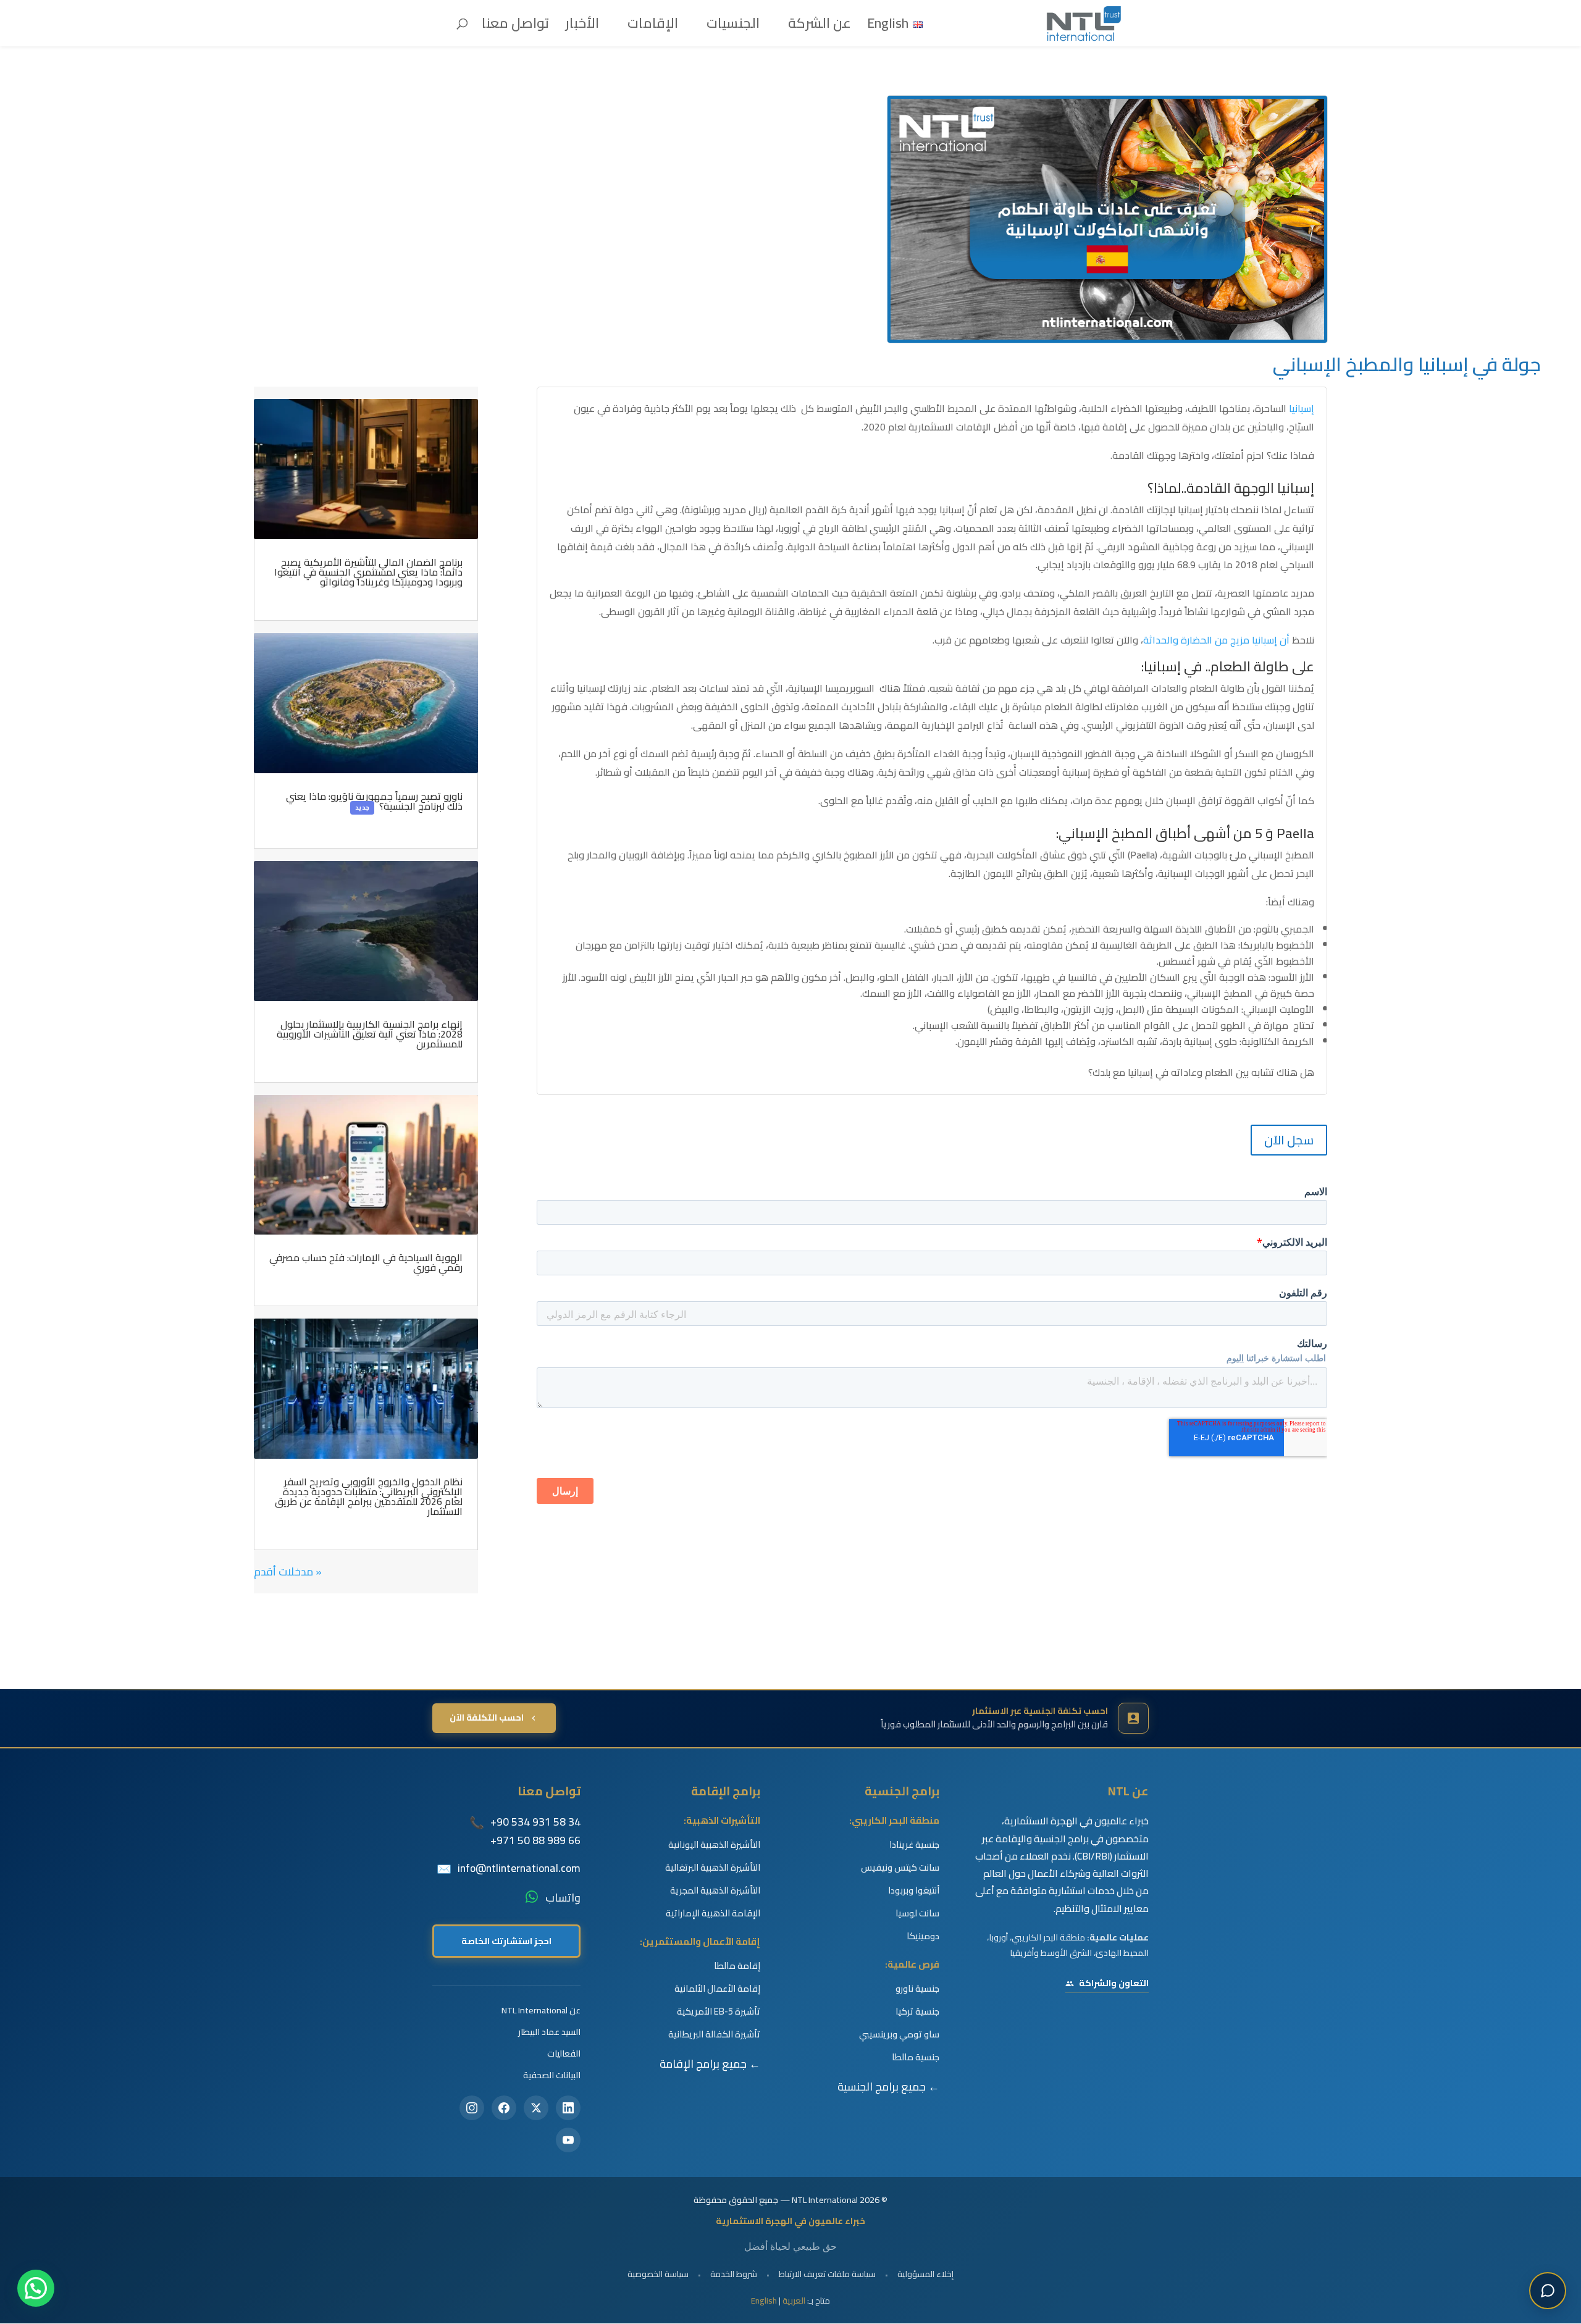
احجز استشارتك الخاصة (506, 1941)
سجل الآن (1289, 1140)
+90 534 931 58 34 (535, 1822)
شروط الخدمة (734, 2274)
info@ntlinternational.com (519, 1868)
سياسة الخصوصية (658, 2274)
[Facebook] (504, 2108)
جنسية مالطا (916, 2057)
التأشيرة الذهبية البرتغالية (713, 1868)
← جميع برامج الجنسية (888, 2087)
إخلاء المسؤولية (925, 2274)
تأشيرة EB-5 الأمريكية (719, 2011)
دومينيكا (923, 1936)
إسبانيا (1302, 408)
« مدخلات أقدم (288, 1571)
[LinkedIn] (568, 2108)
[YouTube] (568, 2140)
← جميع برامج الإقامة (710, 2064)
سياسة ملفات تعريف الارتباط (827, 2274)
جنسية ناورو (917, 1989)
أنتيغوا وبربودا (914, 1890)
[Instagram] (472, 2108)
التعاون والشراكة (1114, 1983)
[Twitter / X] (536, 2108)
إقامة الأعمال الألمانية (717, 1989)
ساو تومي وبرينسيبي (899, 2034)
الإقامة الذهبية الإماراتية (713, 1913)
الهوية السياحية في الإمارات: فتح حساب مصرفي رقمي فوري (366, 1262)
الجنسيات (733, 27)
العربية (794, 2301)
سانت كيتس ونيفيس (900, 1868)
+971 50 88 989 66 (535, 1840)
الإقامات (653, 27)
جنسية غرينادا (914, 1845)
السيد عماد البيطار (549, 2032)
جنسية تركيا (917, 2011)
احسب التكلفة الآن (487, 1718)
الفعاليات (564, 2053)
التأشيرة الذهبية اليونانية (714, 1845)
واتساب (563, 1898)
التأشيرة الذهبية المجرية (715, 1890)
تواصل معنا (515, 27)
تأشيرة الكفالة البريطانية (714, 2034)
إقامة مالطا (737, 1966)
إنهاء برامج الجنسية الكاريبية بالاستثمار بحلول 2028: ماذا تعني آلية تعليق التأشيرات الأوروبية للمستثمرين (370, 1034)
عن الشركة (820, 27)
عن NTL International (541, 2010)
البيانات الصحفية (552, 2075)
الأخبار (582, 27)
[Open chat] (1548, 2291)
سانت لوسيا (917, 1913)
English (764, 2301)
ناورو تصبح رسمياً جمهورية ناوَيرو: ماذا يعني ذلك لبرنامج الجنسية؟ (374, 801)
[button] (36, 2288)
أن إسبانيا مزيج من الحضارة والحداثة (1216, 640)
